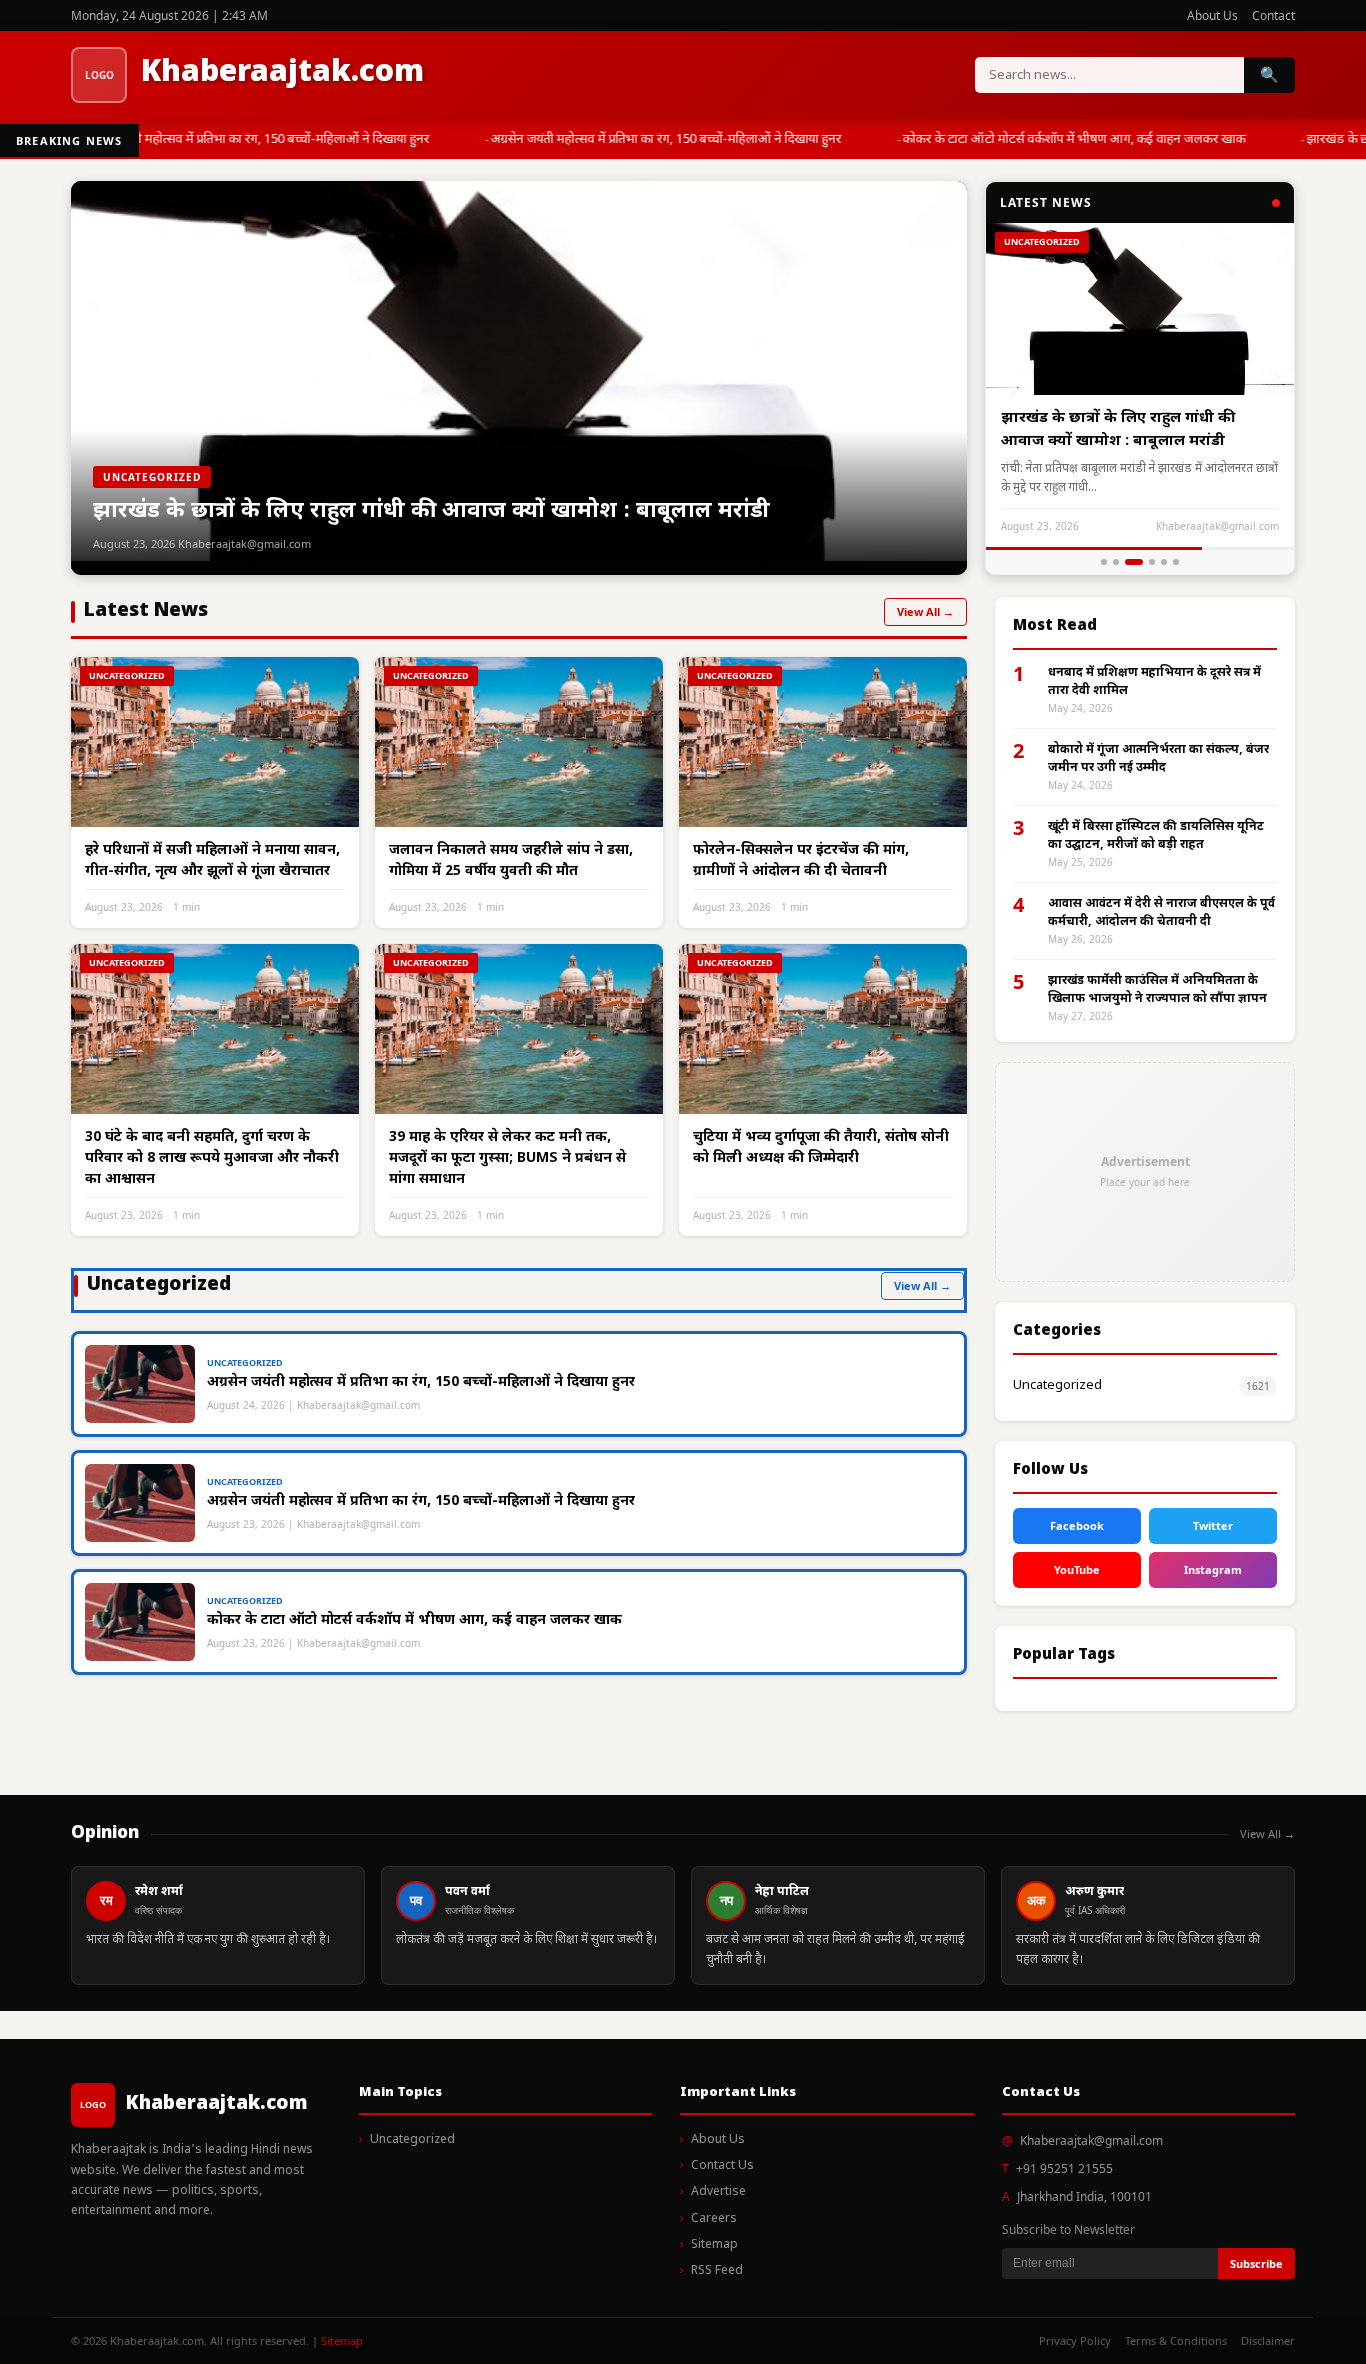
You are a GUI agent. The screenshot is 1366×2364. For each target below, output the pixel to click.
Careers (714, 2219)
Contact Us (722, 2166)
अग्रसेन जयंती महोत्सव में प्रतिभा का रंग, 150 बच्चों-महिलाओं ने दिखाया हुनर (242, 139)
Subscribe (1256, 2263)
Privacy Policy (1075, 2340)
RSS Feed (717, 2271)
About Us (1212, 15)
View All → (925, 611)
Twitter (1213, 1525)
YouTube (1077, 1569)
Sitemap (714, 2245)
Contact (1273, 15)
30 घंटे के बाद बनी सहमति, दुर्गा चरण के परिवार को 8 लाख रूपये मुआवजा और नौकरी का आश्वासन (212, 1158)
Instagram (1213, 1569)
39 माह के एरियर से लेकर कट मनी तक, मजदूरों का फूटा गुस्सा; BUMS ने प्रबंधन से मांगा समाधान (507, 1158)
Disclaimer (1268, 2340)
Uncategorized (1057, 1385)
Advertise (718, 2192)
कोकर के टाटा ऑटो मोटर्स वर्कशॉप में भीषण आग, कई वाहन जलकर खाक (1062, 139)
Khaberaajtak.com (282, 73)
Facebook (1077, 1525)
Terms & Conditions (1176, 2340)
